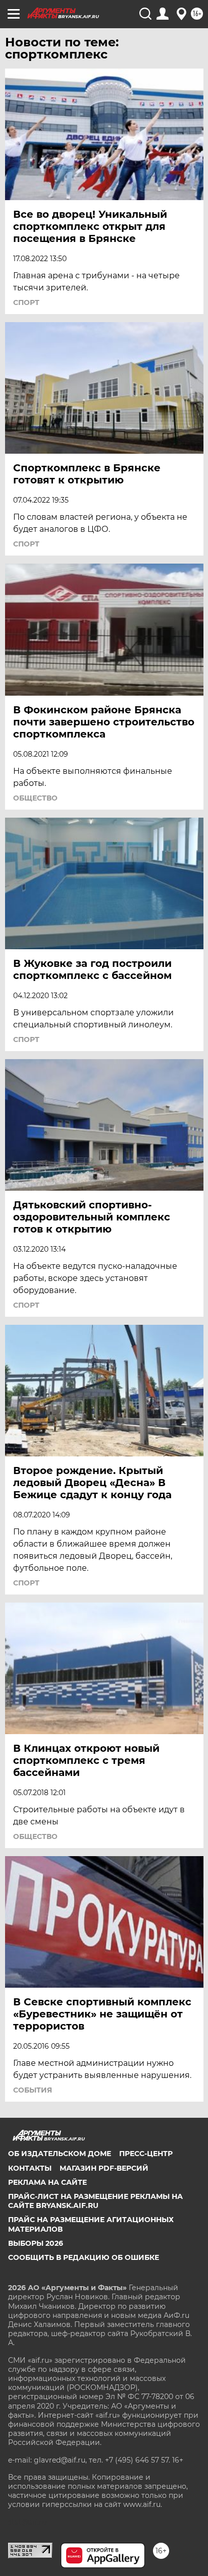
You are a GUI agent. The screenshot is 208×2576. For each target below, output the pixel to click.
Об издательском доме (60, 2154)
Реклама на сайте (47, 2182)
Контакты (30, 2168)
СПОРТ (26, 302)
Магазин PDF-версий (104, 2168)
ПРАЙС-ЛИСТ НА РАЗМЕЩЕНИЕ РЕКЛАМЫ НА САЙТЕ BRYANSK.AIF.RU (95, 2201)
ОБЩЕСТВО (35, 798)
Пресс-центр (146, 2154)
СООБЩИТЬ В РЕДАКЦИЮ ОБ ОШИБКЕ (84, 2257)
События (33, 2090)
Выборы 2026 (36, 2243)
